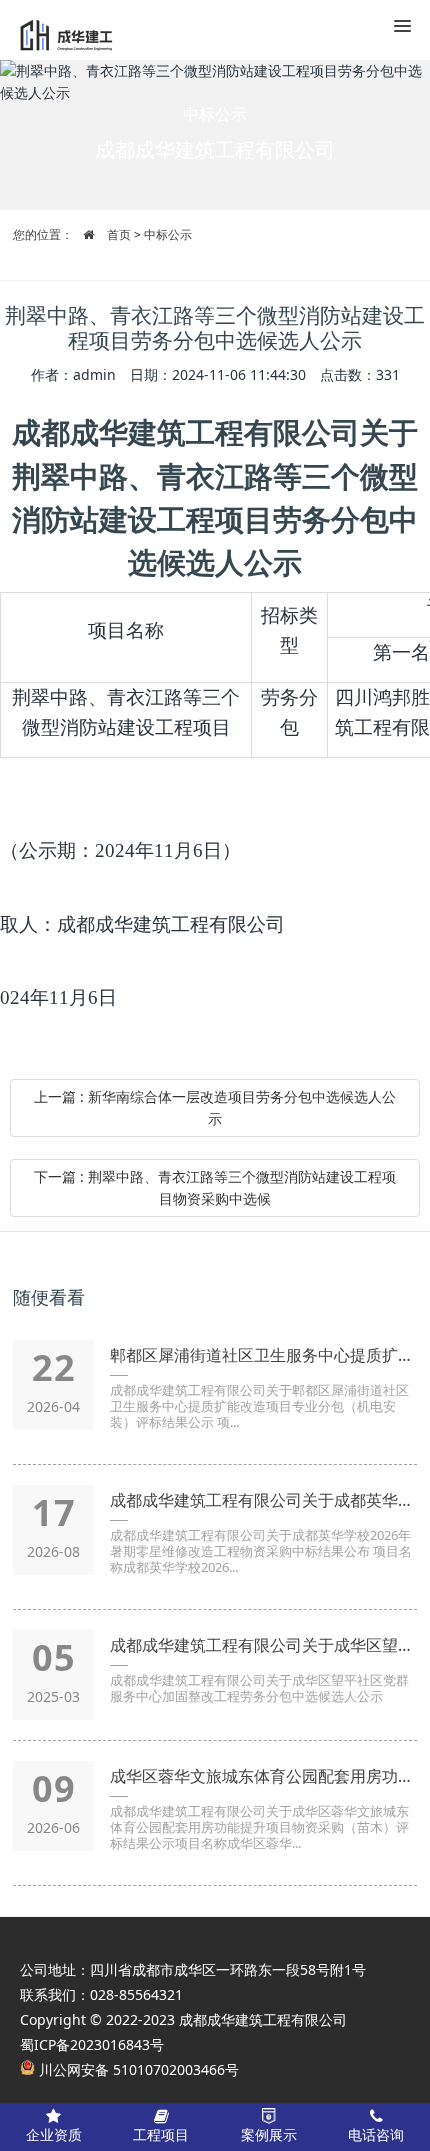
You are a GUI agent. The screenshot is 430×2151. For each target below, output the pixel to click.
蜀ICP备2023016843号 (92, 2044)
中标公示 (168, 234)
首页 (119, 234)
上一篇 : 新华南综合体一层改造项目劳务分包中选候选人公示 (215, 1107)
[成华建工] (75, 30)
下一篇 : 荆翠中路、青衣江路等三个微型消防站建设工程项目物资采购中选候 (215, 1187)
